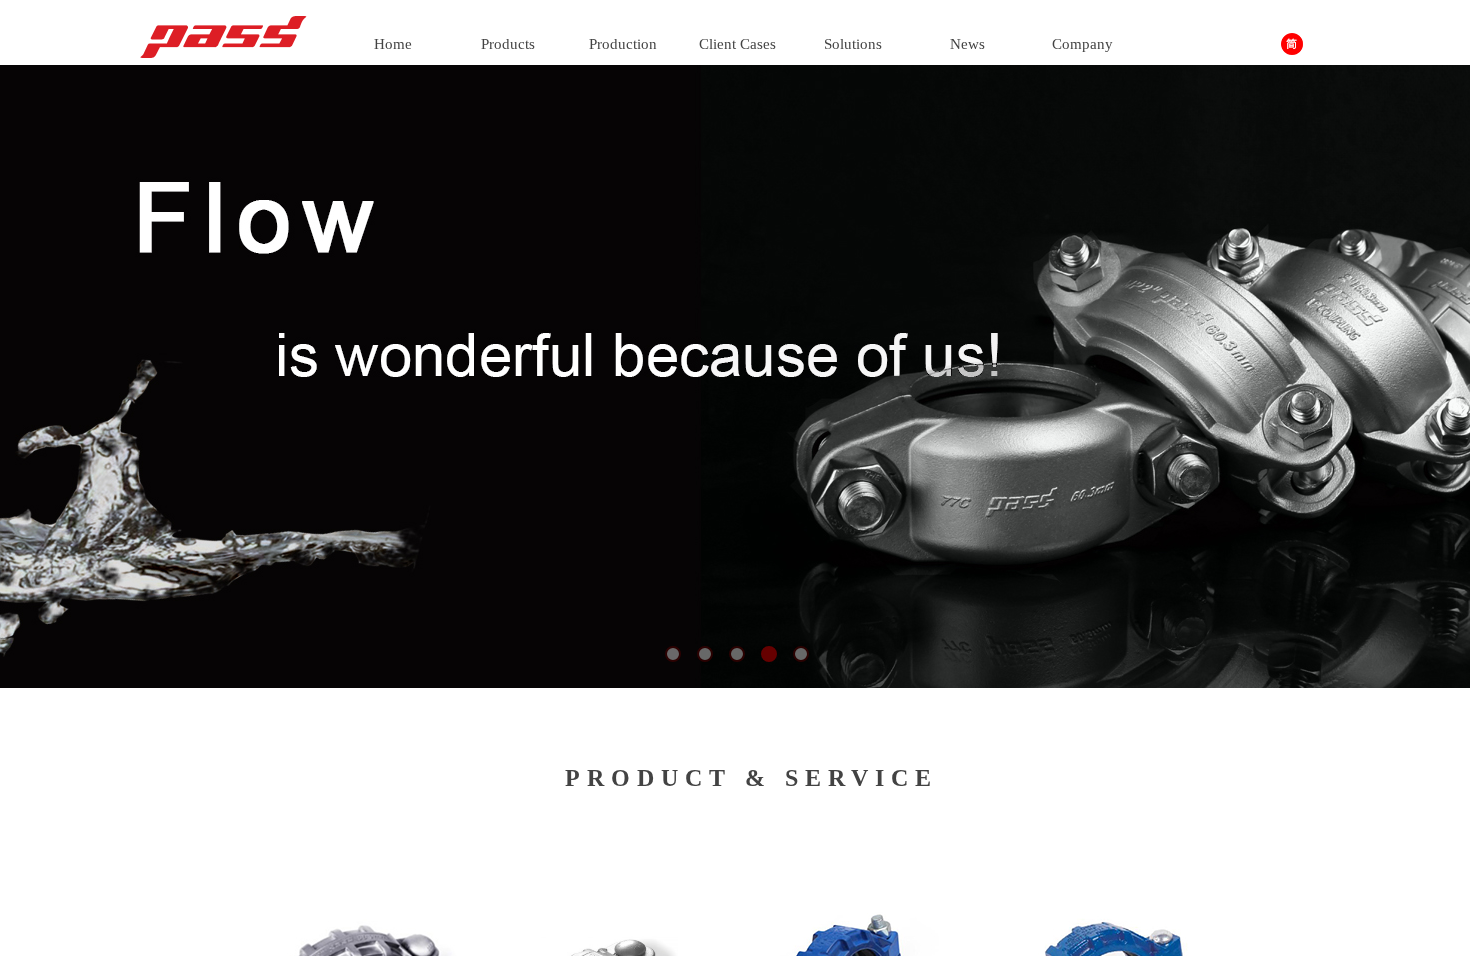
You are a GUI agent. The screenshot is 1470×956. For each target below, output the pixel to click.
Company (1082, 44)
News (967, 44)
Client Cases (737, 44)
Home (393, 44)
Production (623, 44)
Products (508, 44)
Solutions (853, 44)
